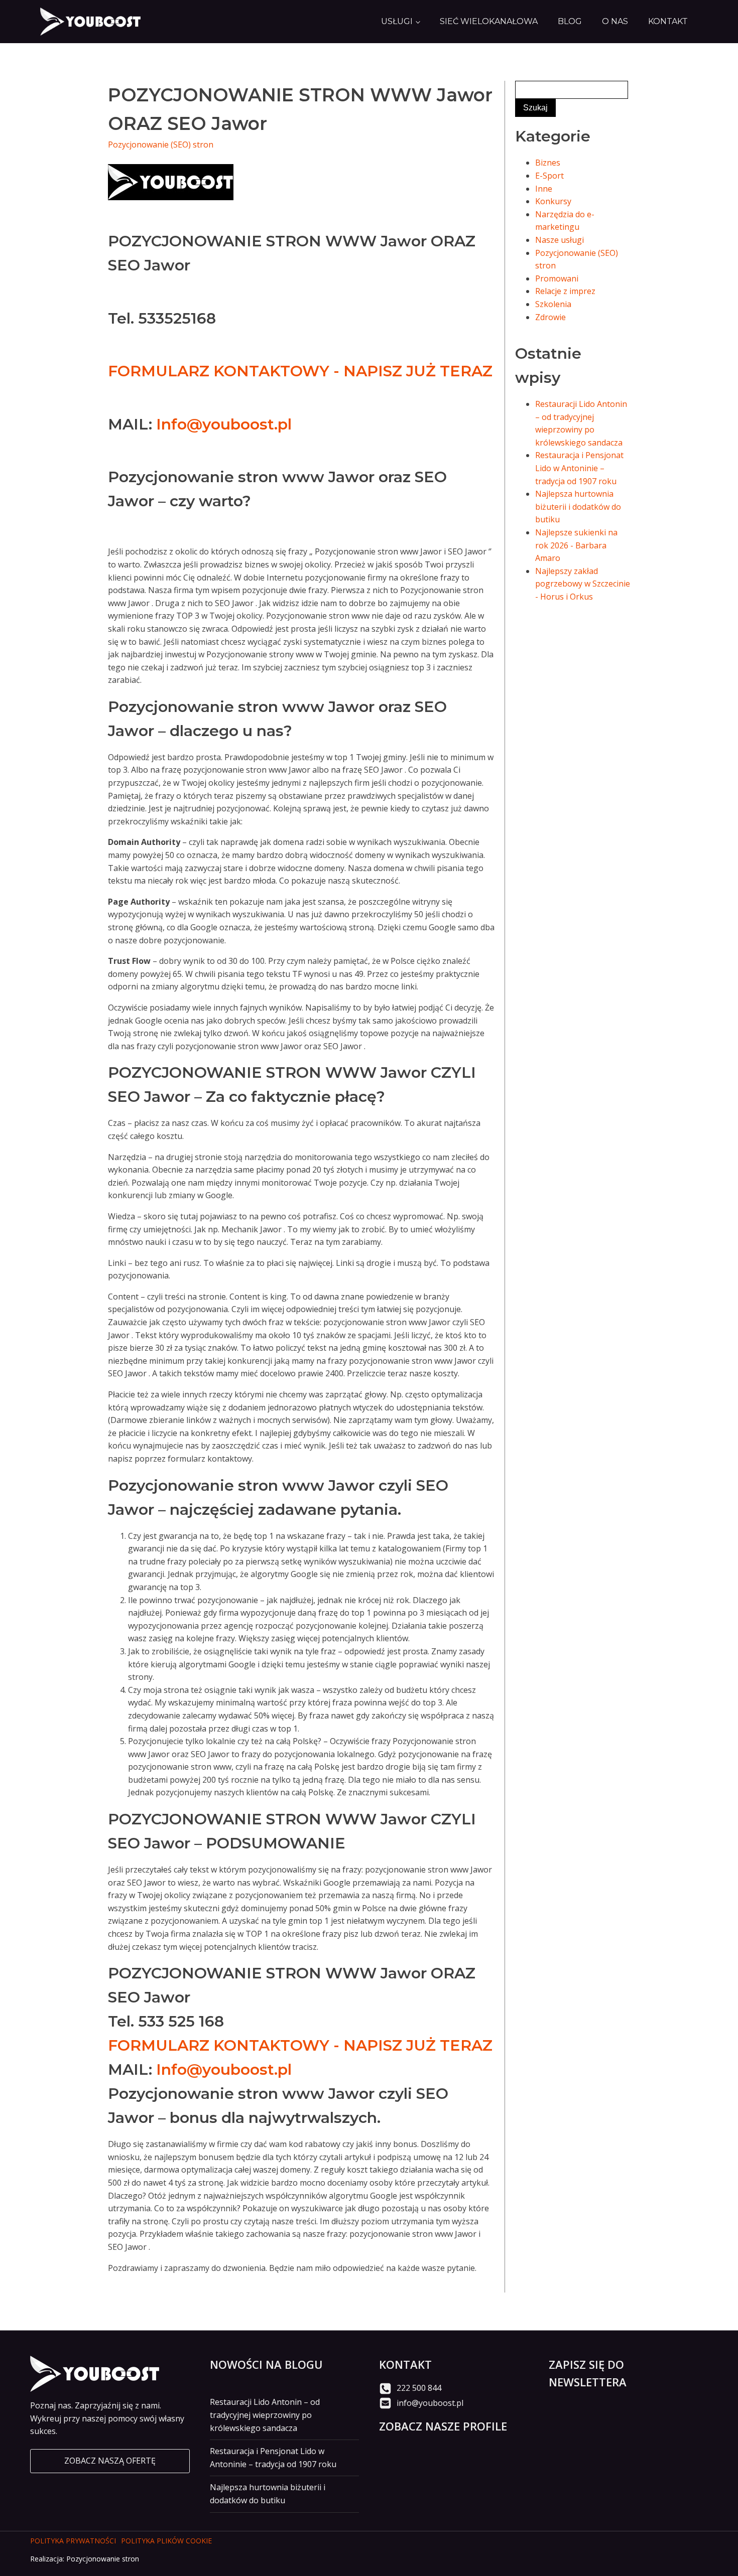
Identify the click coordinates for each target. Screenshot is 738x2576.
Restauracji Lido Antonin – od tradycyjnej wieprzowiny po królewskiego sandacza (265, 2415)
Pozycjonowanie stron (103, 2559)
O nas (615, 21)
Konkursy (553, 201)
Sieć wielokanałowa (489, 21)
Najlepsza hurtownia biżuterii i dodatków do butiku (578, 507)
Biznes (548, 163)
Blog (570, 21)
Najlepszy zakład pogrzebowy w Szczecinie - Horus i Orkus (583, 584)
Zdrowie (550, 317)
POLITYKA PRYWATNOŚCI (73, 2541)
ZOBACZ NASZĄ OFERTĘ (110, 2461)
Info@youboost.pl (224, 424)
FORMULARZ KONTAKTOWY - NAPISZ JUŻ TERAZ (300, 371)
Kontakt (668, 21)
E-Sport (549, 176)
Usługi (397, 21)
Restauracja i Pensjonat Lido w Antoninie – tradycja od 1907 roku (579, 468)
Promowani (557, 278)
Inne (544, 189)
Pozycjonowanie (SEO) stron (161, 145)
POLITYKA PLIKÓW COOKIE (166, 2541)
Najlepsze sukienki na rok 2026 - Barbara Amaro (576, 545)
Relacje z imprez (565, 291)
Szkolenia (553, 304)
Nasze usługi (560, 240)
